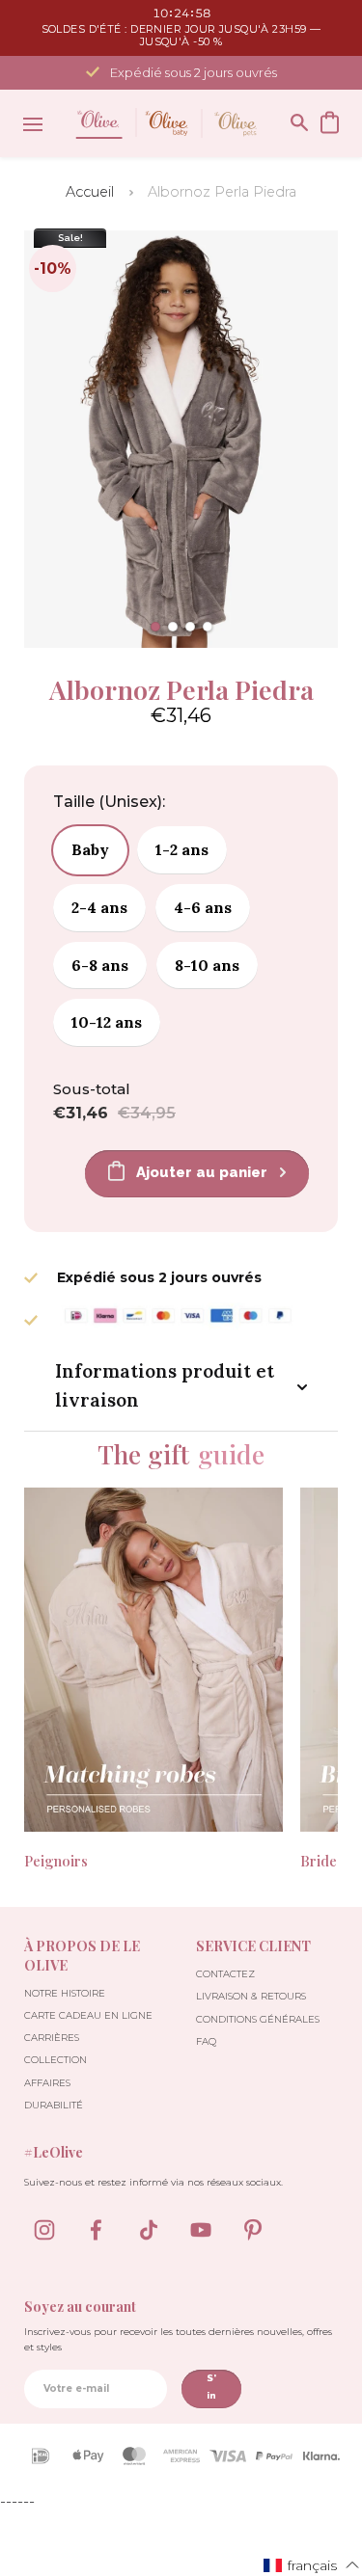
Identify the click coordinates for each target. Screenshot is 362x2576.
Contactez (225, 1974)
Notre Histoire (65, 1993)
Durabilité (54, 2105)
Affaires (47, 2083)
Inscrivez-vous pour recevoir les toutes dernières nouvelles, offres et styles (178, 2339)
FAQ (206, 2041)
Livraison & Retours (251, 1996)
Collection (56, 2060)
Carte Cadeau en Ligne (88, 2015)
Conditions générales (258, 2019)
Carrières (52, 2038)
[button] (155, 627)
